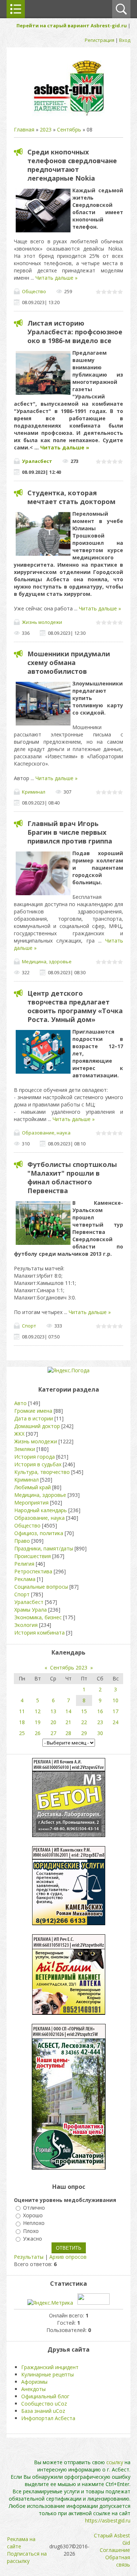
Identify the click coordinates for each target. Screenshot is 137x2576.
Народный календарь (41, 1510)
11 (22, 1711)
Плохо (31, 2231)
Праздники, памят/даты (44, 1548)
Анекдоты (33, 2389)
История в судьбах (38, 1464)
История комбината (39, 1633)
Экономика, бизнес (38, 1617)
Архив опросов (68, 2257)
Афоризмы (34, 2382)
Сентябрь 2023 (69, 1667)
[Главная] (69, 115)
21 (68, 1722)
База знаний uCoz (43, 2411)
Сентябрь (69, 129)
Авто (20, 1403)
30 (100, 1733)
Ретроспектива (33, 1571)
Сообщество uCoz (44, 2404)
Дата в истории (34, 1418)
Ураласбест (37, 461)
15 (84, 1711)
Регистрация (100, 40)
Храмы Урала (31, 1610)
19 (38, 1722)
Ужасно (33, 2239)
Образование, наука (46, 1133)
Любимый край (33, 1487)
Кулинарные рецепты (47, 2374)
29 (84, 1733)
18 (22, 1722)
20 (53, 1722)
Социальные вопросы (41, 1587)
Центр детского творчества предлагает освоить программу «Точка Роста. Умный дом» (75, 1006)
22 (84, 1722)
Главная (24, 129)
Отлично (34, 2208)
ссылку (115, 2462)
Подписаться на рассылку (27, 2557)
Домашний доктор (37, 1426)
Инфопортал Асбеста (48, 2418)
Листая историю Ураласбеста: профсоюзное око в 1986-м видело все (75, 332)
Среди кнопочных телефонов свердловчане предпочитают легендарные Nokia (72, 165)
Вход (125, 40)
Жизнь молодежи (42, 622)
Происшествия (33, 1556)
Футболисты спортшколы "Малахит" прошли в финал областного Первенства (72, 1177)
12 (38, 1711)
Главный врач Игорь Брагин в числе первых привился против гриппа (70, 832)
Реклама (25, 1579)
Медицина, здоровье (47, 961)
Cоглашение (115, 2550)
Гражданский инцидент (50, 2367)
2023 (46, 129)
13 (53, 1711)
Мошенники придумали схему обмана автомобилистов (69, 662)
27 (53, 1733)
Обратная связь (118, 2561)
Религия (24, 1564)
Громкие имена (33, 1411)
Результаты (29, 2257)
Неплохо (34, 2223)
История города (35, 1457)
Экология (26, 1625)
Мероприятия (31, 1503)
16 (100, 1711)
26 (38, 1733)
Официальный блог (45, 2396)
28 (68, 1733)
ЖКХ (19, 1434)
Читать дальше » (56, 278)
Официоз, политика (39, 1533)
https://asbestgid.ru (108, 2520)
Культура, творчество (42, 1472)
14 (68, 1711)
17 (115, 1711)
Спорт (29, 1326)
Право (22, 1541)
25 (22, 1733)
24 (115, 1722)
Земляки (25, 1449)
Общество (34, 291)
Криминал (34, 792)
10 (115, 1700)
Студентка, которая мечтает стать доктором (71, 497)
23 (100, 1722)
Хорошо (33, 2215)
